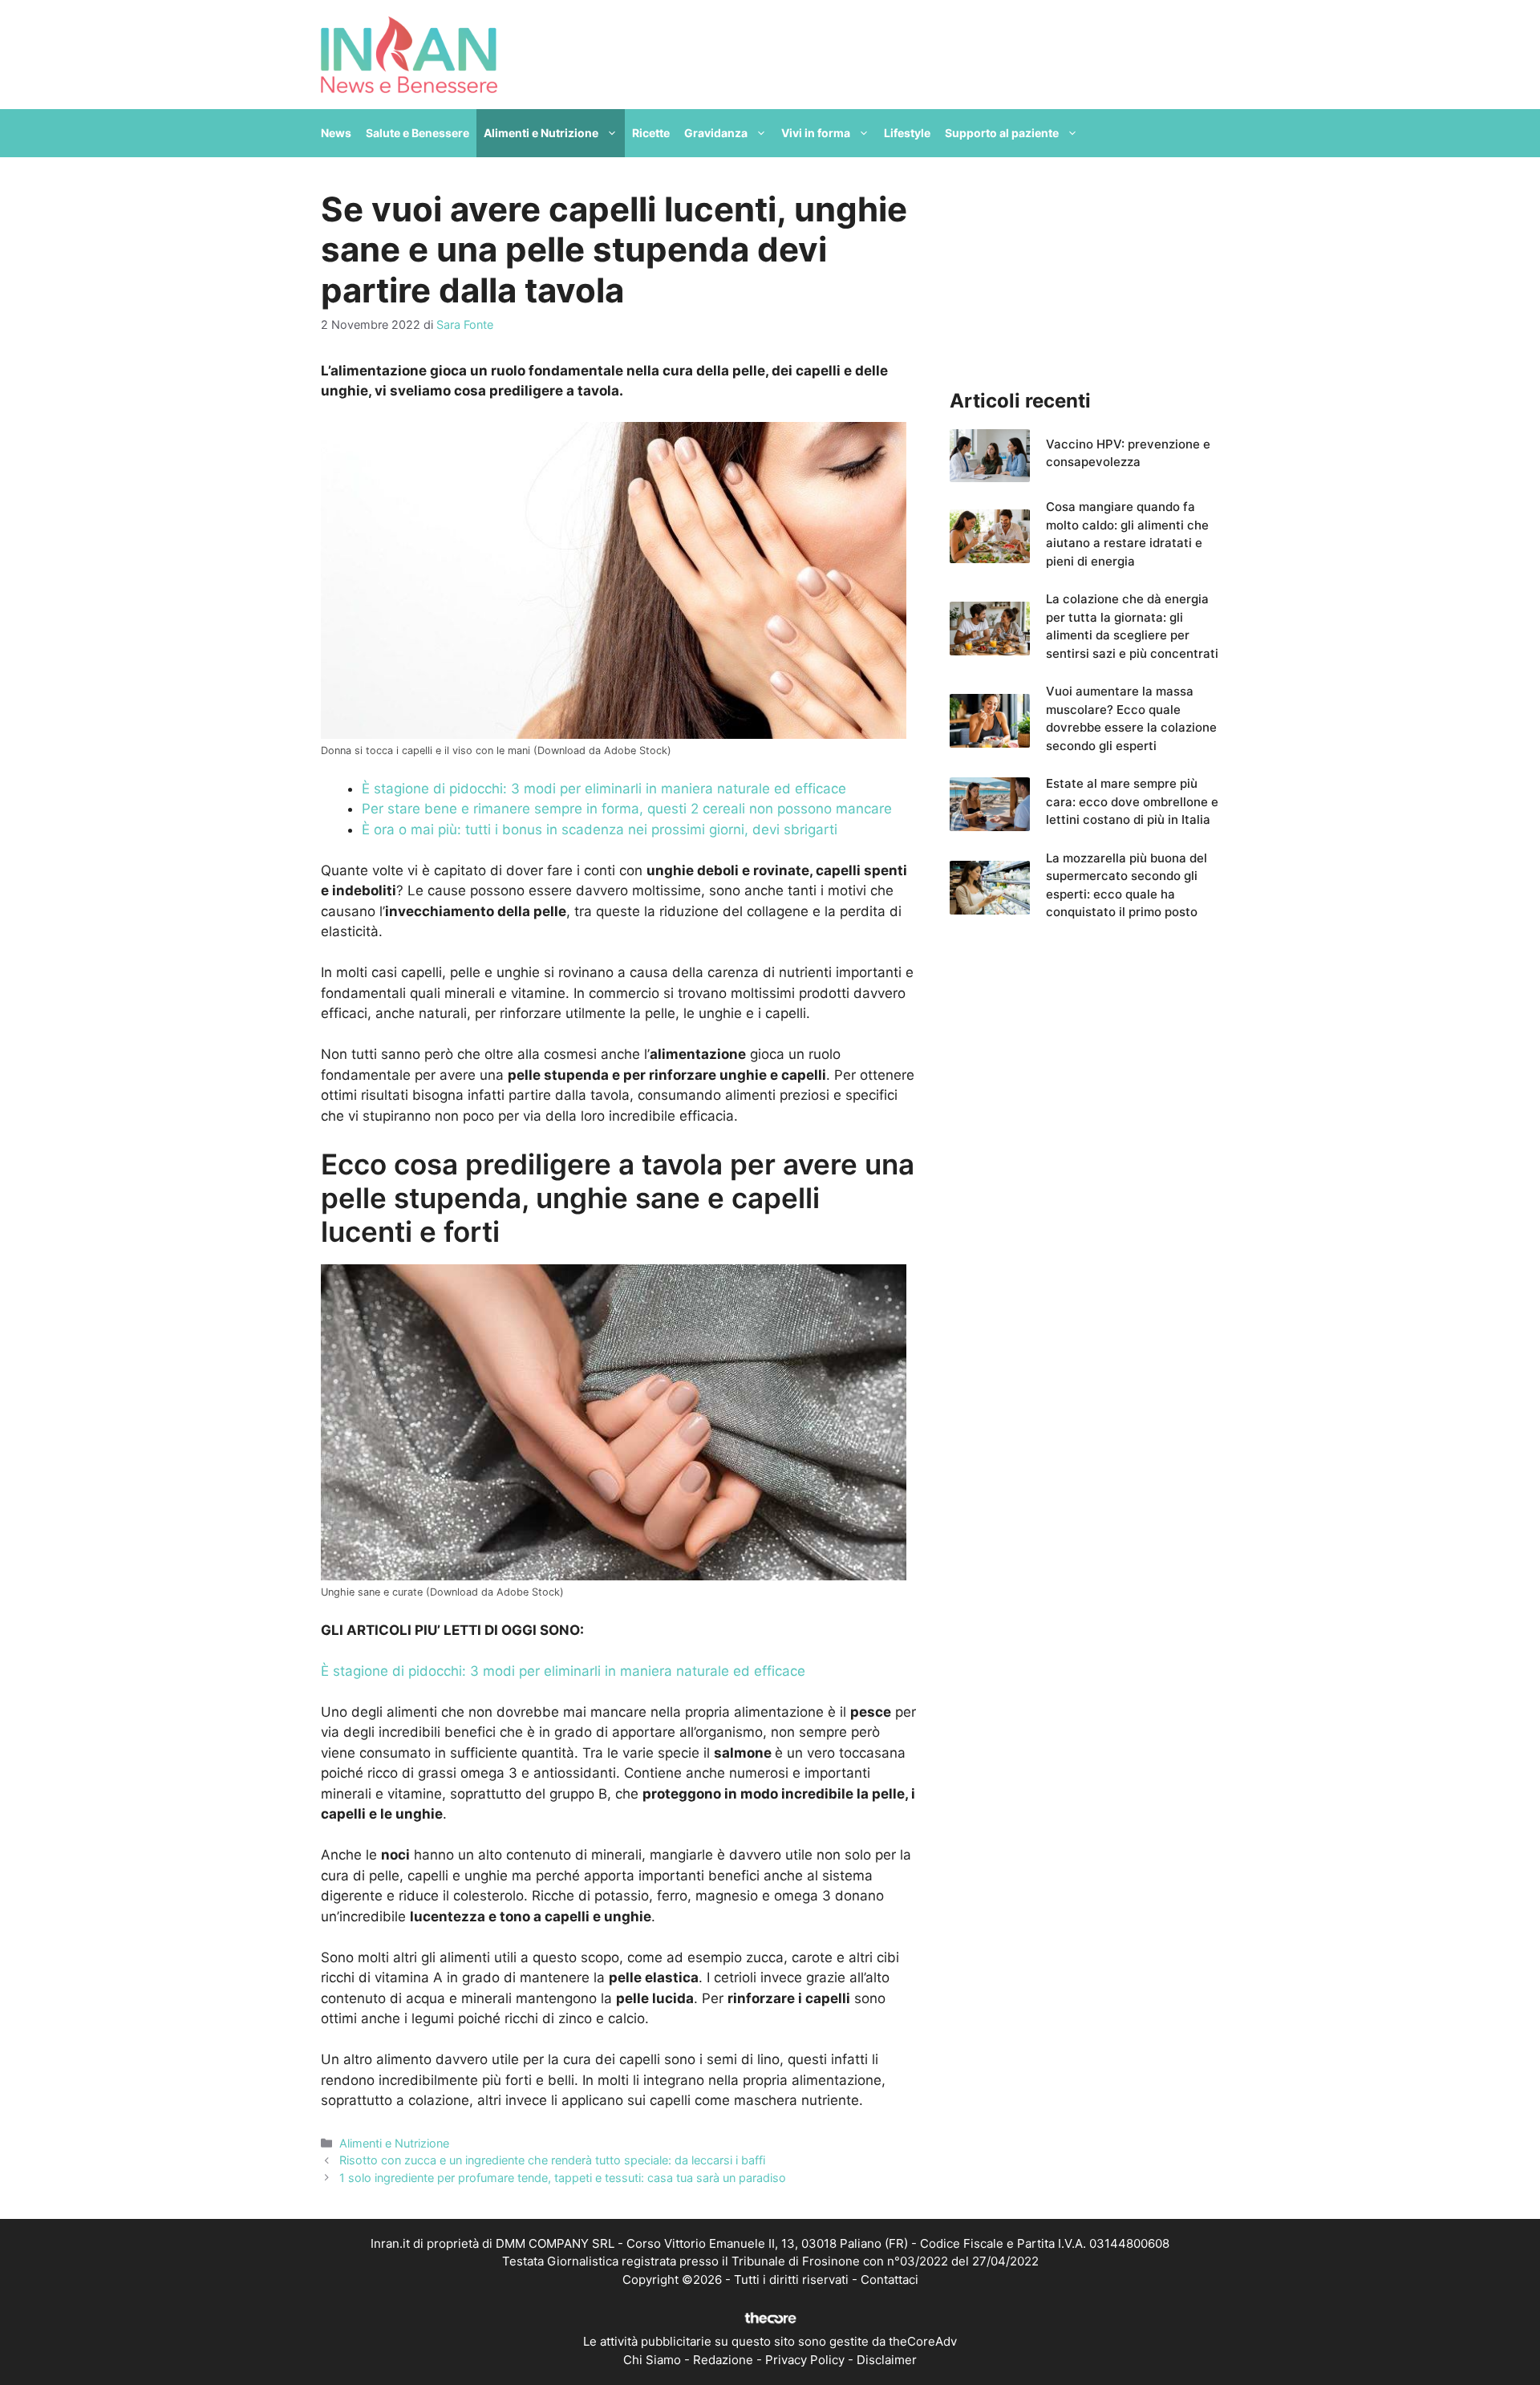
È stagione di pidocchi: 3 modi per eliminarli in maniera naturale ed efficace (604, 789)
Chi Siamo (652, 2360)
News (336, 133)
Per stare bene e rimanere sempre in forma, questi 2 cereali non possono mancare (627, 809)
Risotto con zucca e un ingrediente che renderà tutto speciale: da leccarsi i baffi (552, 2160)
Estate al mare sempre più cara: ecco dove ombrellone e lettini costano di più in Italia (1132, 801)
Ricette (651, 133)
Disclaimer (887, 2360)
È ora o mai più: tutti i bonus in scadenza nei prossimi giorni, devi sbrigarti (600, 829)
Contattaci (890, 2280)
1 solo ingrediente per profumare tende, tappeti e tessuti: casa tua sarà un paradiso (563, 2178)
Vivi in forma (816, 133)
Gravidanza (716, 133)
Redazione (723, 2360)
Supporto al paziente (1002, 133)
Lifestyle (907, 133)
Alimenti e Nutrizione (541, 133)
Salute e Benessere (417, 133)
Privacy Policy (805, 2360)
